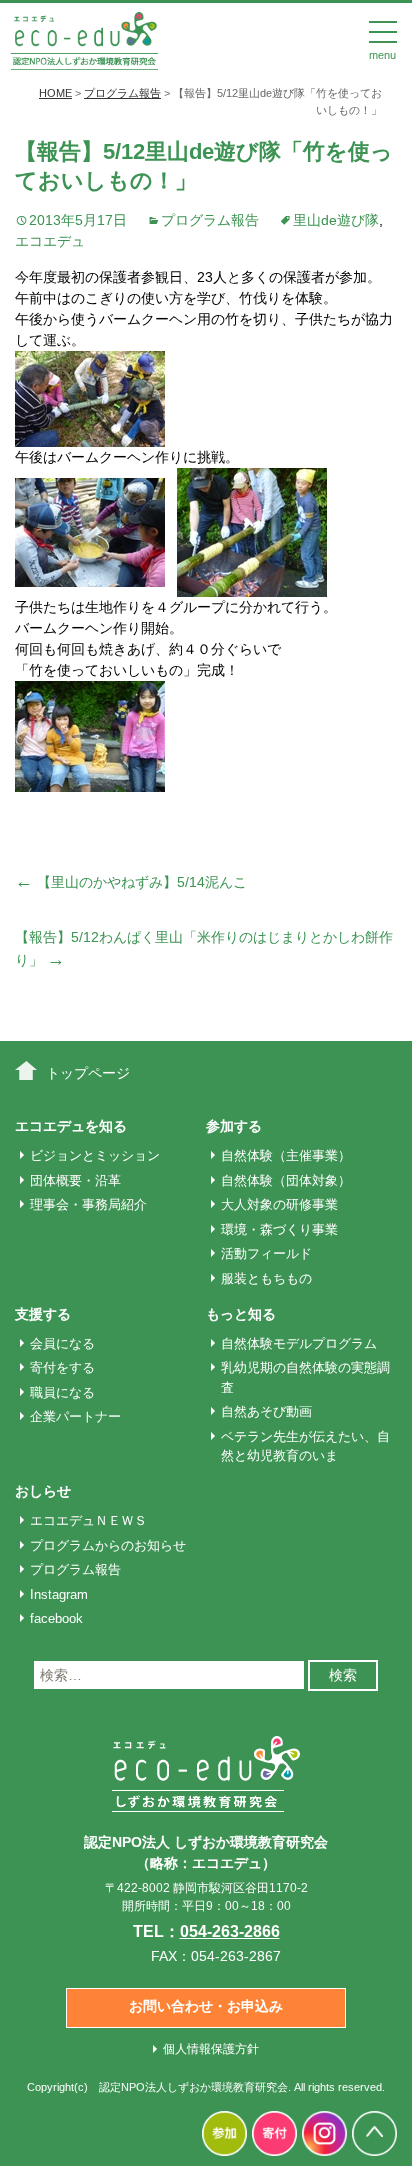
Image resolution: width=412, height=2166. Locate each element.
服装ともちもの (266, 1278)
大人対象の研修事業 (279, 1204)
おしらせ (43, 1491)
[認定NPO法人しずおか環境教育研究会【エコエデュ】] (84, 39)
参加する (234, 1126)
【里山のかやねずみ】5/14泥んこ (131, 882)
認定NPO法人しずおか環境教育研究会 (193, 2087)
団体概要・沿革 (75, 1180)
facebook (56, 1618)
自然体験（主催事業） (286, 1155)
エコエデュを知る (71, 1126)
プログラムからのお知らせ (108, 1545)
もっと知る (241, 1314)
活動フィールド (266, 1253)
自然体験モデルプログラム (299, 1343)
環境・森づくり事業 (279, 1229)
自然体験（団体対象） (286, 1180)
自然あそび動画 (266, 1411)
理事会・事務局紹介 (88, 1204)
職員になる (62, 1392)
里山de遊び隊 (336, 220)
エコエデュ (50, 241)
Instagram (59, 1594)
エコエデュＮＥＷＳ (88, 1520)
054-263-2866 (230, 1931)
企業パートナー (75, 1416)
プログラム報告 (210, 220)
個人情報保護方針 (211, 2049)
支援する (43, 1314)
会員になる (62, 1343)
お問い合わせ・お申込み (206, 2006)
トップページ (88, 1073)
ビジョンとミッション (95, 1155)
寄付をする (62, 1367)
